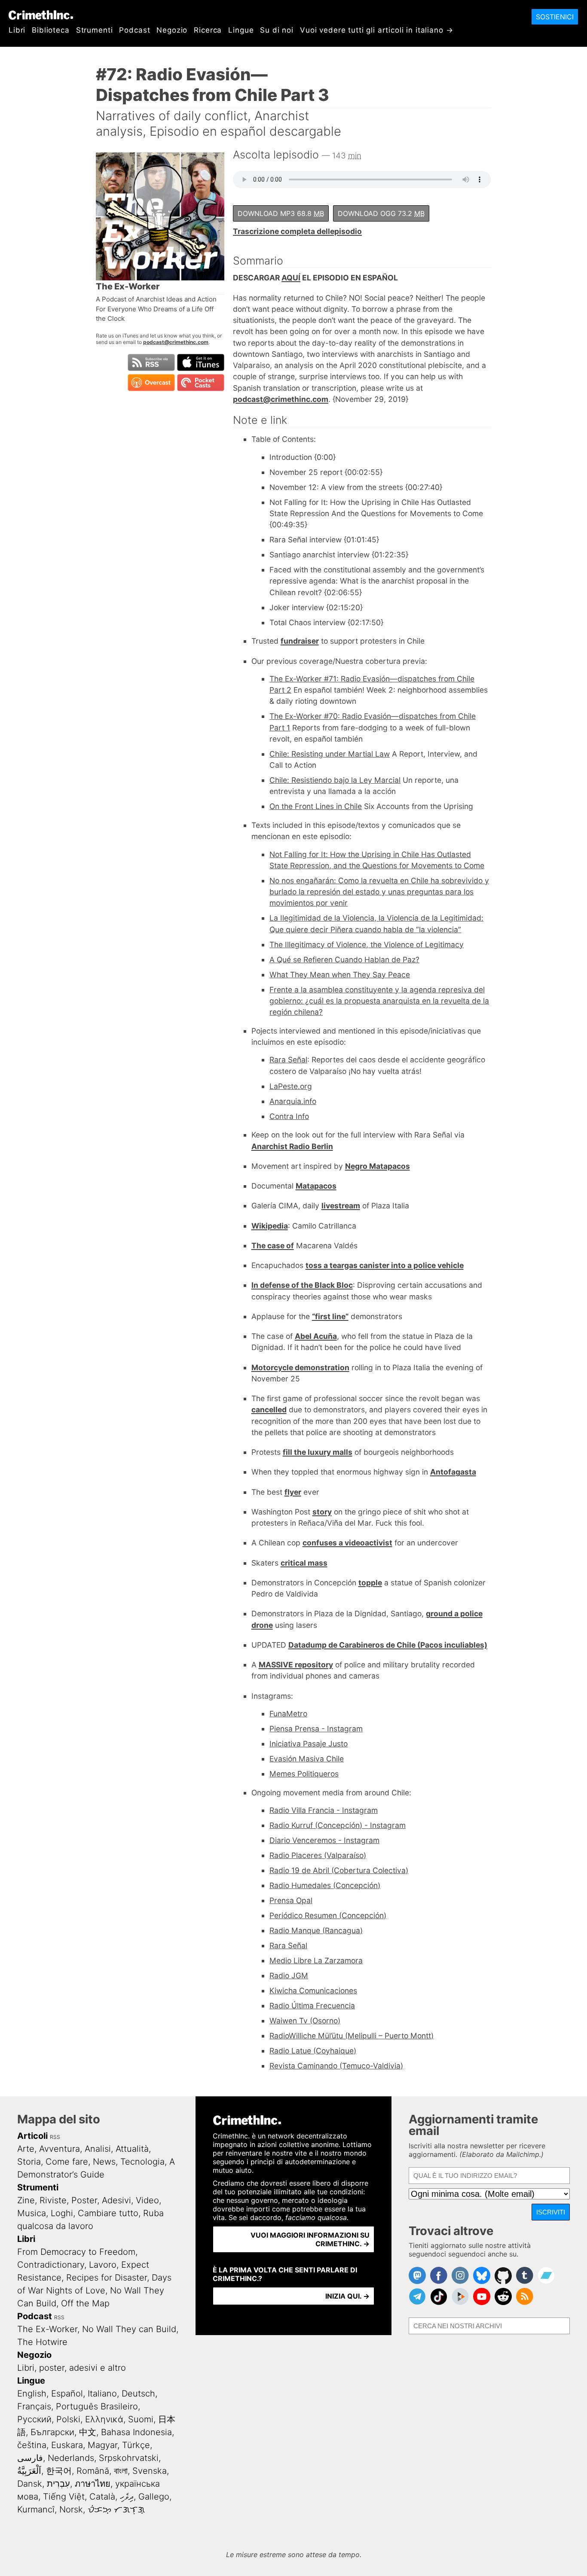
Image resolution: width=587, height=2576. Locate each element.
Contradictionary (51, 2265)
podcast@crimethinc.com (176, 342)
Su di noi (277, 30)
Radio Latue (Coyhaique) (313, 2051)
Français (34, 2406)
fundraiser (300, 641)
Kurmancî (36, 2509)
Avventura (60, 2149)
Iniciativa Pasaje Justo (309, 1744)
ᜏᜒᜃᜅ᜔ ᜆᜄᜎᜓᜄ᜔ (116, 2509)
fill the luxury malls (318, 1452)
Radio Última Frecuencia (312, 2006)
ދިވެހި (127, 2497)
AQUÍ (291, 278)
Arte (26, 2149)
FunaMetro (288, 1714)
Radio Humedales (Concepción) (325, 1885)
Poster (84, 2200)
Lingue (241, 30)
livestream (341, 1206)
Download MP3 (281, 213)
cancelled (269, 1410)
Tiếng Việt (64, 2497)
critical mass (304, 1563)
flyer (293, 1492)
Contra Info (289, 1116)
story (322, 1512)
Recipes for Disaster (107, 2278)
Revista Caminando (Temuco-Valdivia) (336, 2066)
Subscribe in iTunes (201, 362)
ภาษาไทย (93, 2484)
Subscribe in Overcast (151, 383)
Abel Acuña (316, 1336)
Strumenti (95, 30)
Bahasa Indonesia (136, 2432)
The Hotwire (42, 2342)
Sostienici (555, 17)
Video (147, 2200)
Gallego (154, 2497)
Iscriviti (551, 2212)
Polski (68, 2419)
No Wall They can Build (129, 2329)
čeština (32, 2445)
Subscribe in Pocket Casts (201, 383)
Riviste (53, 2200)
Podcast (135, 30)
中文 (88, 2432)
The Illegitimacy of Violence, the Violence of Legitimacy (367, 944)
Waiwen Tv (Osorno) (305, 2021)
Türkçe (136, 2445)
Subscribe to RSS (151, 362)
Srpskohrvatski (129, 2458)
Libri (17, 30)
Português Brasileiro (97, 2406)
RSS (55, 2137)
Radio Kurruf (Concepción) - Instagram (338, 1825)
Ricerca (208, 30)
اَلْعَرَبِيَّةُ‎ (29, 2471)
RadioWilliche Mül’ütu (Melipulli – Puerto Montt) (352, 2036)
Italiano (102, 2394)
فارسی (30, 2458)
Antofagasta (453, 1472)
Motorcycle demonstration (300, 1367)
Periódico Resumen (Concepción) (328, 1915)
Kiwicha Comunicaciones (313, 1991)
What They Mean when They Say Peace (340, 975)
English (32, 2394)
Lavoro (103, 2265)
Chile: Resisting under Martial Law (330, 754)
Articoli (32, 2136)
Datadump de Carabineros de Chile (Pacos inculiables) (388, 1645)
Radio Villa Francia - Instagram (324, 1810)
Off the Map (85, 2303)
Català (102, 2497)
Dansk (30, 2484)
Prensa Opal (291, 1900)
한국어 (59, 2471)
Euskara (67, 2445)
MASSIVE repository (296, 1665)
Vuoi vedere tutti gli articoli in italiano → (376, 30)
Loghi (62, 2213)
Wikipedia (270, 1226)
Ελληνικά (104, 2419)
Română (93, 2471)
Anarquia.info (293, 1101)
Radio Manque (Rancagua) (316, 1930)
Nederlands (71, 2458)
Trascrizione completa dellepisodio (297, 231)
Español (67, 2394)
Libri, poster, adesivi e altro (72, 2368)
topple (370, 1583)
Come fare (67, 2162)
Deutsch (138, 2394)
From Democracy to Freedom (76, 2252)
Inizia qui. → (347, 2296)
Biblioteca (51, 30)
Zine (26, 2200)
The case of (273, 1245)
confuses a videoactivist (347, 1543)
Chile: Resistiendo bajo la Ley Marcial (335, 780)
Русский (34, 2419)
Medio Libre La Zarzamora (316, 1960)
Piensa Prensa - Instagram (316, 1729)
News (104, 2162)
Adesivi (116, 2200)
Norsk (71, 2509)
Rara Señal (288, 1060)
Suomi (141, 2419)
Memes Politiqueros (304, 1774)
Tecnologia (142, 2162)
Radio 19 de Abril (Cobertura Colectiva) (339, 1870)
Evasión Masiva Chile (307, 1759)
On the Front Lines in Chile (316, 806)
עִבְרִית (58, 2484)
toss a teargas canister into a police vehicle (385, 1265)
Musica (32, 2213)
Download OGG (381, 213)
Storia (29, 2162)
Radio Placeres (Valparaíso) (318, 1855)
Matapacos (316, 1186)
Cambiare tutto (108, 2213)
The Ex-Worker (47, 2329)
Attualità (132, 2149)
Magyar (102, 2445)
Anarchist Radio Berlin (292, 1146)
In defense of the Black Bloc (302, 1285)
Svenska (150, 2471)
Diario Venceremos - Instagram (324, 1840)
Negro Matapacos (378, 1166)
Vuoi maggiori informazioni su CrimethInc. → (310, 2239)
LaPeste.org (291, 1086)
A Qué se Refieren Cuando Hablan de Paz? (344, 960)
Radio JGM (289, 1975)
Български (52, 2432)
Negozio (172, 30)
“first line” (330, 1316)
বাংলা (121, 2471)
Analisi (98, 2149)
